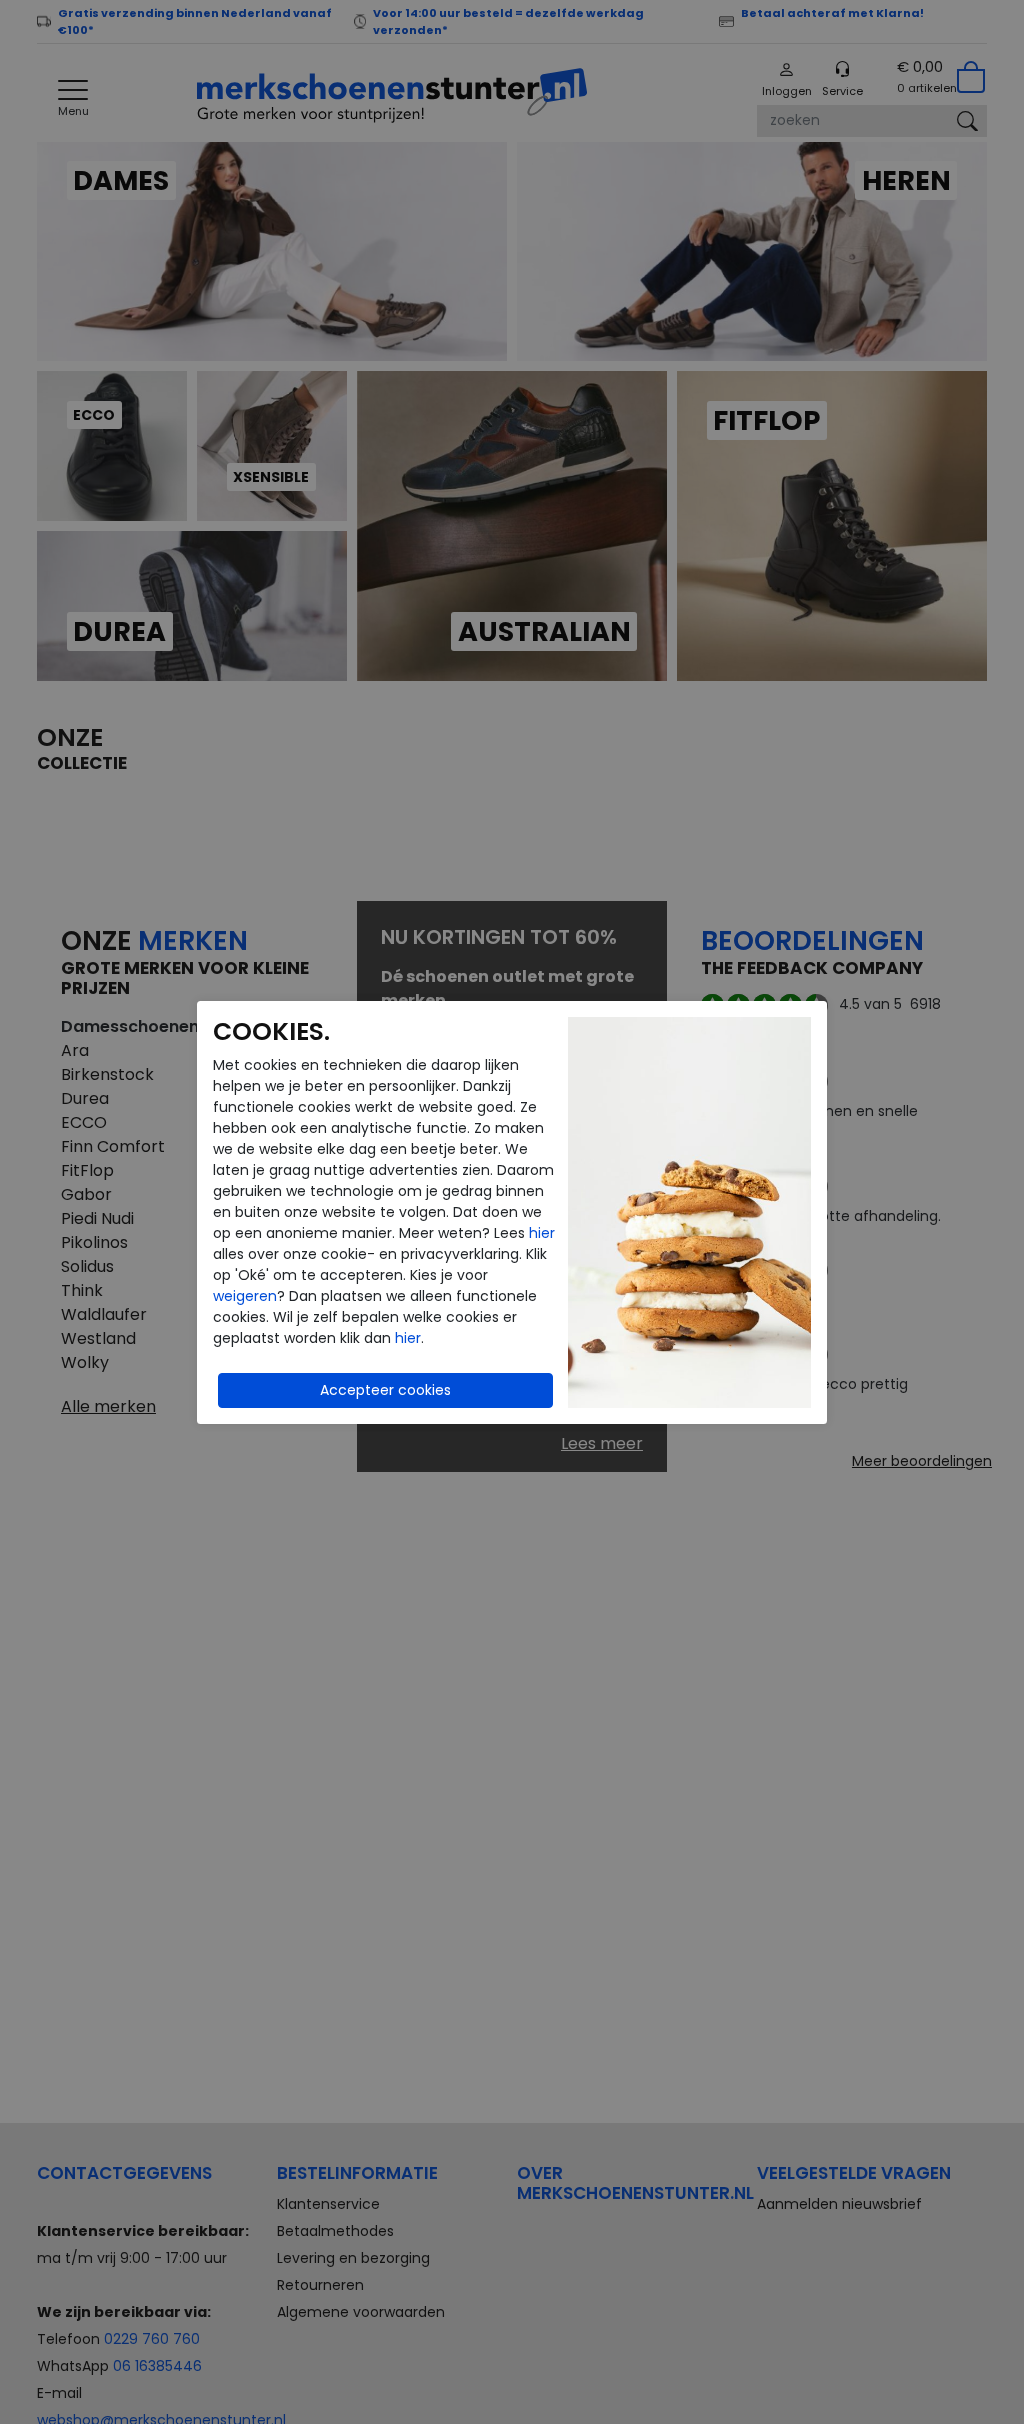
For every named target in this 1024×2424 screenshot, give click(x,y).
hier (542, 1233)
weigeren (245, 1296)
